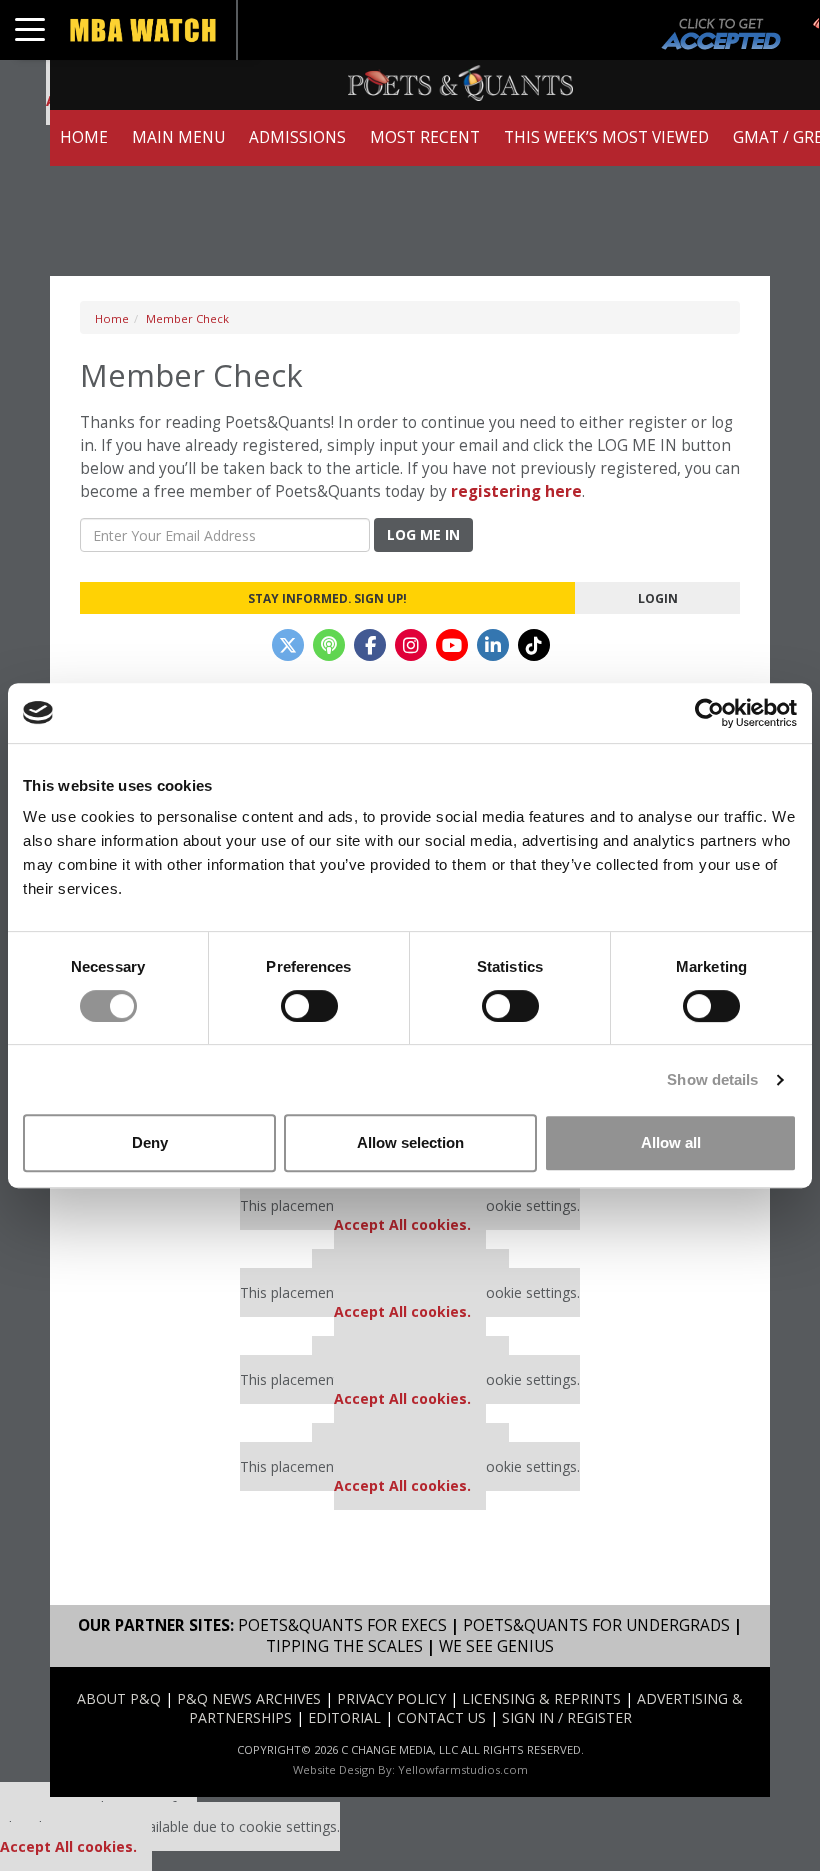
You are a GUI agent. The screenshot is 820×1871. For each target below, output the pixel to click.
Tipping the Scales (344, 1646)
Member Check (187, 318)
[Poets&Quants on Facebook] (370, 645)
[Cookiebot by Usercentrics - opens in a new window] (709, 713)
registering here (516, 491)
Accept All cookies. (402, 1224)
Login (658, 598)
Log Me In (423, 534)
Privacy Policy (391, 1698)
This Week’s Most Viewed (606, 137)
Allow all (671, 1142)
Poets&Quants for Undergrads (596, 1625)
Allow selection (410, 1142)
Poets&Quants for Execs (342, 1625)
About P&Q (119, 1698)
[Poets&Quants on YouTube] (452, 645)
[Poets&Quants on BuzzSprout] (329, 645)
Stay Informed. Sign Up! (327, 598)
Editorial (344, 1717)
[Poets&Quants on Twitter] (288, 645)
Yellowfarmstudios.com (463, 1769)
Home (84, 137)
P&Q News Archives (249, 1698)
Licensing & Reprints (541, 1698)
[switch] (309, 1006)
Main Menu (178, 137)
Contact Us (441, 1717)
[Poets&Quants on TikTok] (534, 645)
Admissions (297, 137)
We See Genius (496, 1646)
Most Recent (425, 137)
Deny (150, 1142)
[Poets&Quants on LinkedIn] (493, 645)
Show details (712, 1079)
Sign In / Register (567, 1717)
